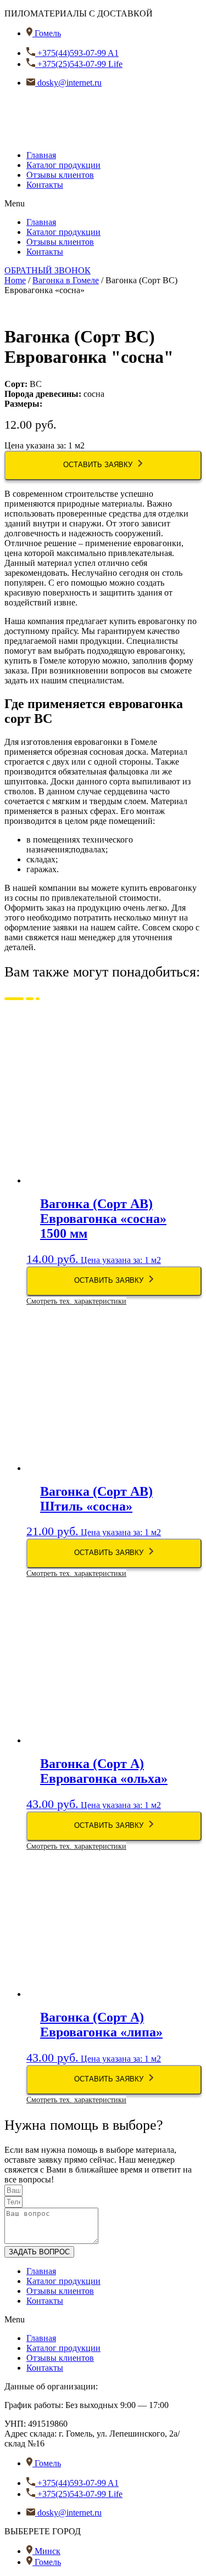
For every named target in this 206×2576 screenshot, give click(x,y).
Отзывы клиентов (60, 175)
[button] (103, 204)
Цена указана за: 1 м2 (96, 1241)
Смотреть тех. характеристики (76, 1301)
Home (15, 280)
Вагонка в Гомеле (66, 280)
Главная (41, 155)
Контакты (45, 185)
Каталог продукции (63, 165)
